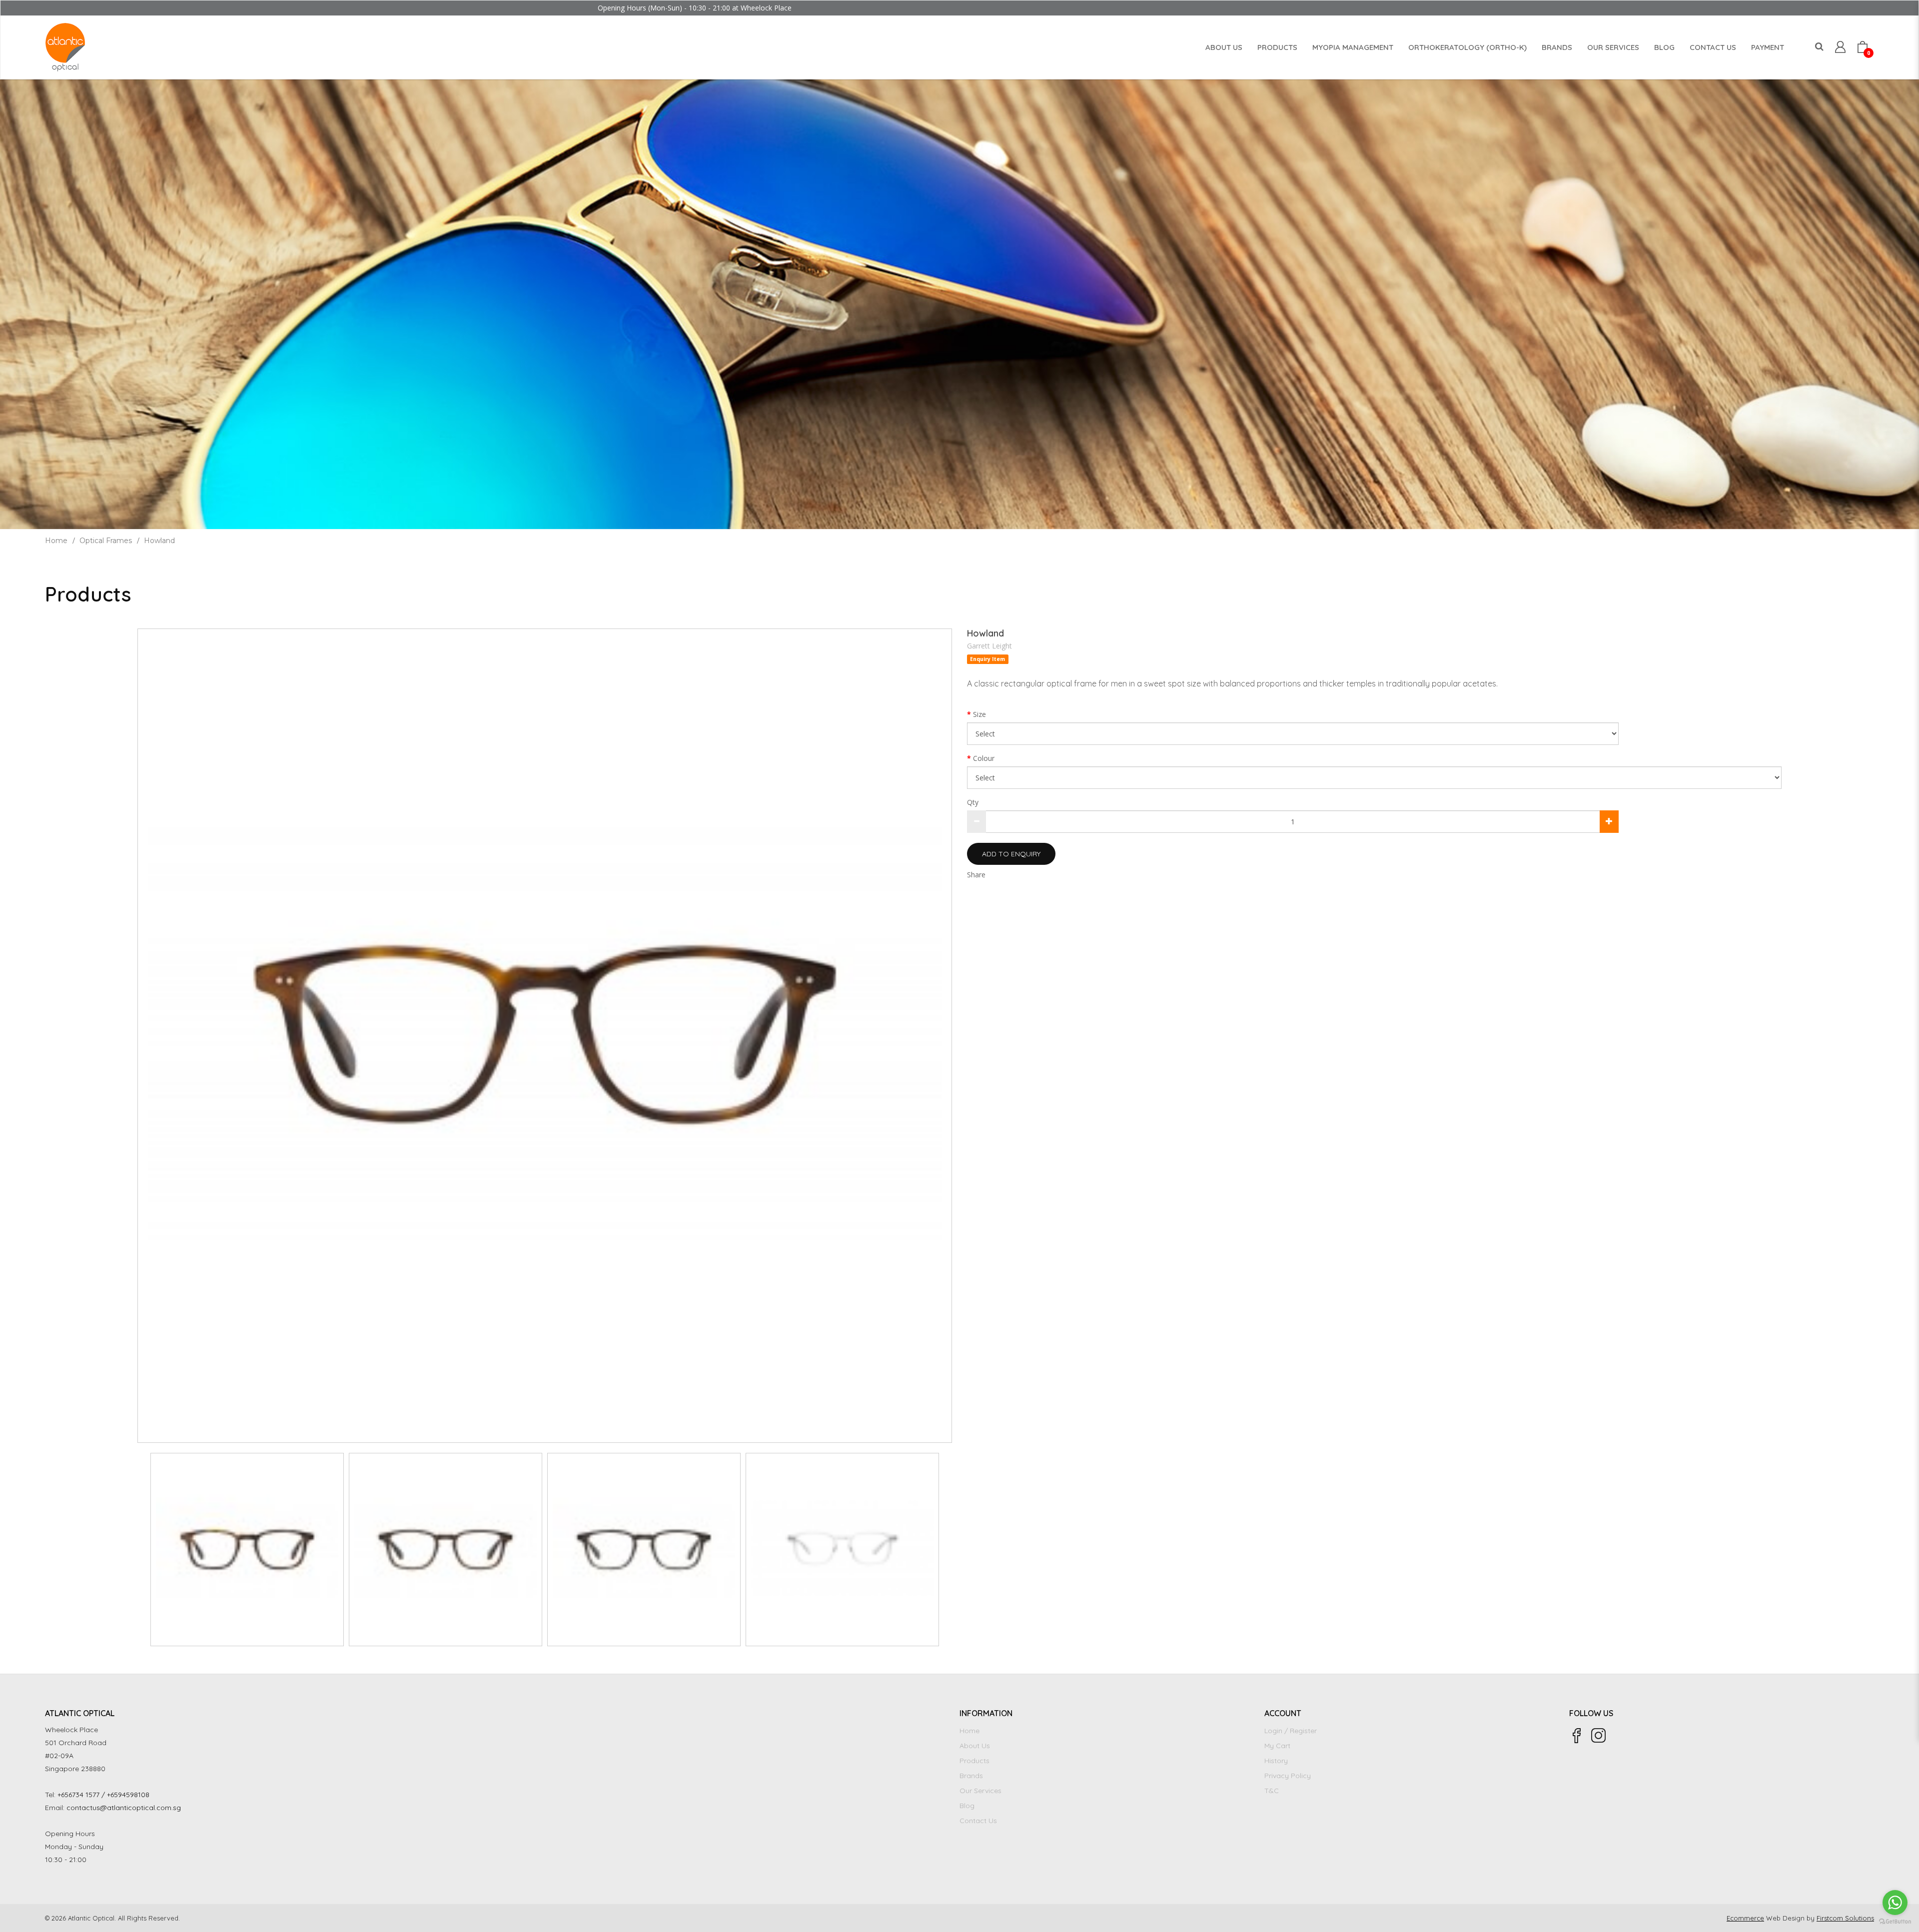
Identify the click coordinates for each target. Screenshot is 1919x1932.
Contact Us (978, 1821)
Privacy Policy (1288, 1776)
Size (979, 714)
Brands (971, 1776)
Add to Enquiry (1011, 854)
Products (974, 1761)
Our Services (980, 1791)
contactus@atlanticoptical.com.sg (124, 1808)
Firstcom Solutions (1845, 1918)
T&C (1272, 1791)
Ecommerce (1745, 1918)
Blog (967, 1806)
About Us (975, 1746)
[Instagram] (1599, 1736)
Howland (159, 541)
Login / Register (1291, 1731)
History (1276, 1761)
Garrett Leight (989, 646)
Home (56, 541)
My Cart (1277, 1746)
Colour (984, 758)
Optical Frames (106, 541)
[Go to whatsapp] (1895, 1903)
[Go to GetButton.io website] (1895, 1922)
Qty (973, 802)
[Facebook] (1577, 1736)
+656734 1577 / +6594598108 (103, 1795)
